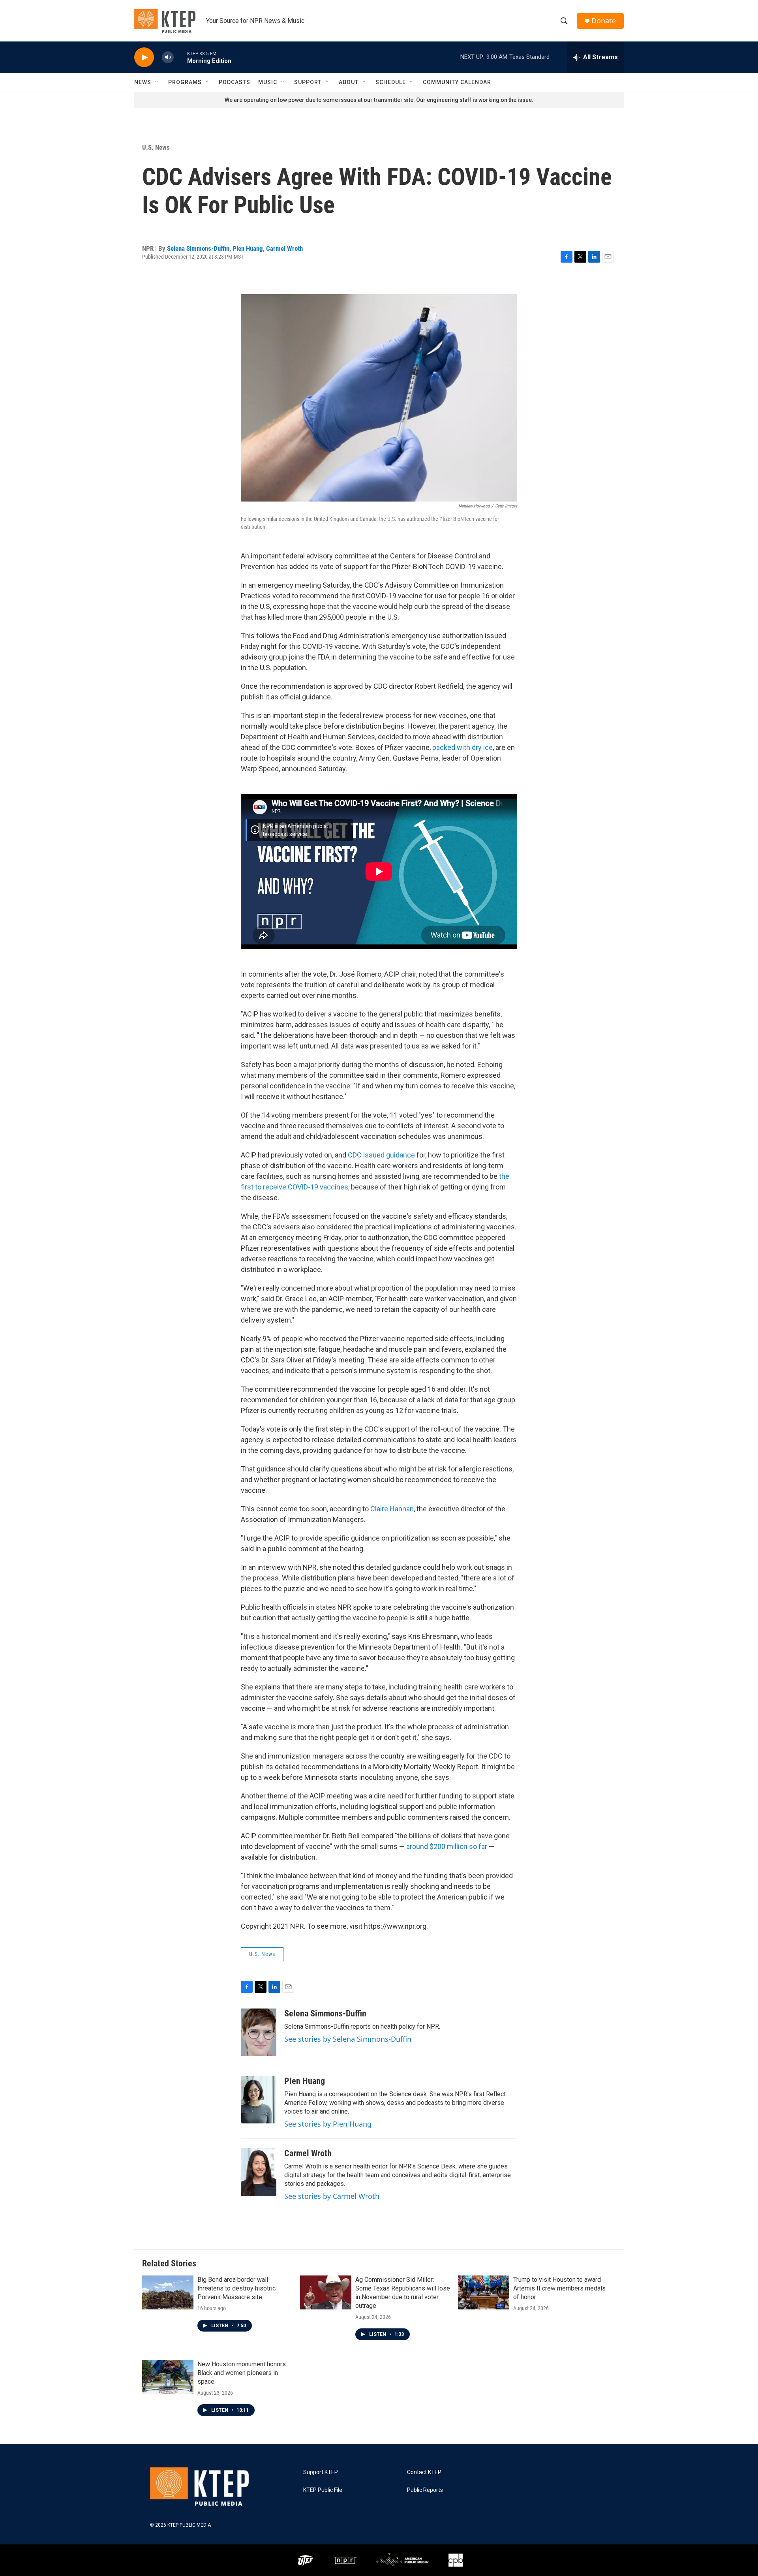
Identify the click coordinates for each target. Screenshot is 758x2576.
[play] (144, 57)
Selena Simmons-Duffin (198, 248)
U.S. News (156, 147)
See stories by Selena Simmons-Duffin (348, 2039)
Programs (185, 82)
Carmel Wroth (284, 248)
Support (308, 82)
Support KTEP (321, 2472)
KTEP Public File (323, 2490)
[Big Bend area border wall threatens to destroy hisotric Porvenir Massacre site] (168, 2292)
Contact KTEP (424, 2472)
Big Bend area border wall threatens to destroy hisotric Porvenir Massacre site (236, 2288)
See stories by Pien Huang (328, 2124)
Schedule (391, 82)
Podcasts (235, 82)
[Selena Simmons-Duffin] (259, 2032)
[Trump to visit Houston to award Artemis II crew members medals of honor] (484, 2292)
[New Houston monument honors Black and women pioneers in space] (168, 2377)
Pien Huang (248, 248)
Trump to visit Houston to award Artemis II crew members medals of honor (559, 2288)
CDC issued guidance (381, 1155)
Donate (604, 21)
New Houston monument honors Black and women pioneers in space (242, 2373)
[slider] (180, 57)
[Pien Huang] (259, 2100)
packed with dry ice (462, 747)
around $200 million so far (447, 1846)
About (349, 82)
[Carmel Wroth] (259, 2172)
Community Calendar (457, 82)
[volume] (168, 57)
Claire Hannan (392, 1509)
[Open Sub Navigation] (157, 82)
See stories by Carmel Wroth (332, 2196)
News (143, 82)
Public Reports (425, 2490)
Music (268, 82)
